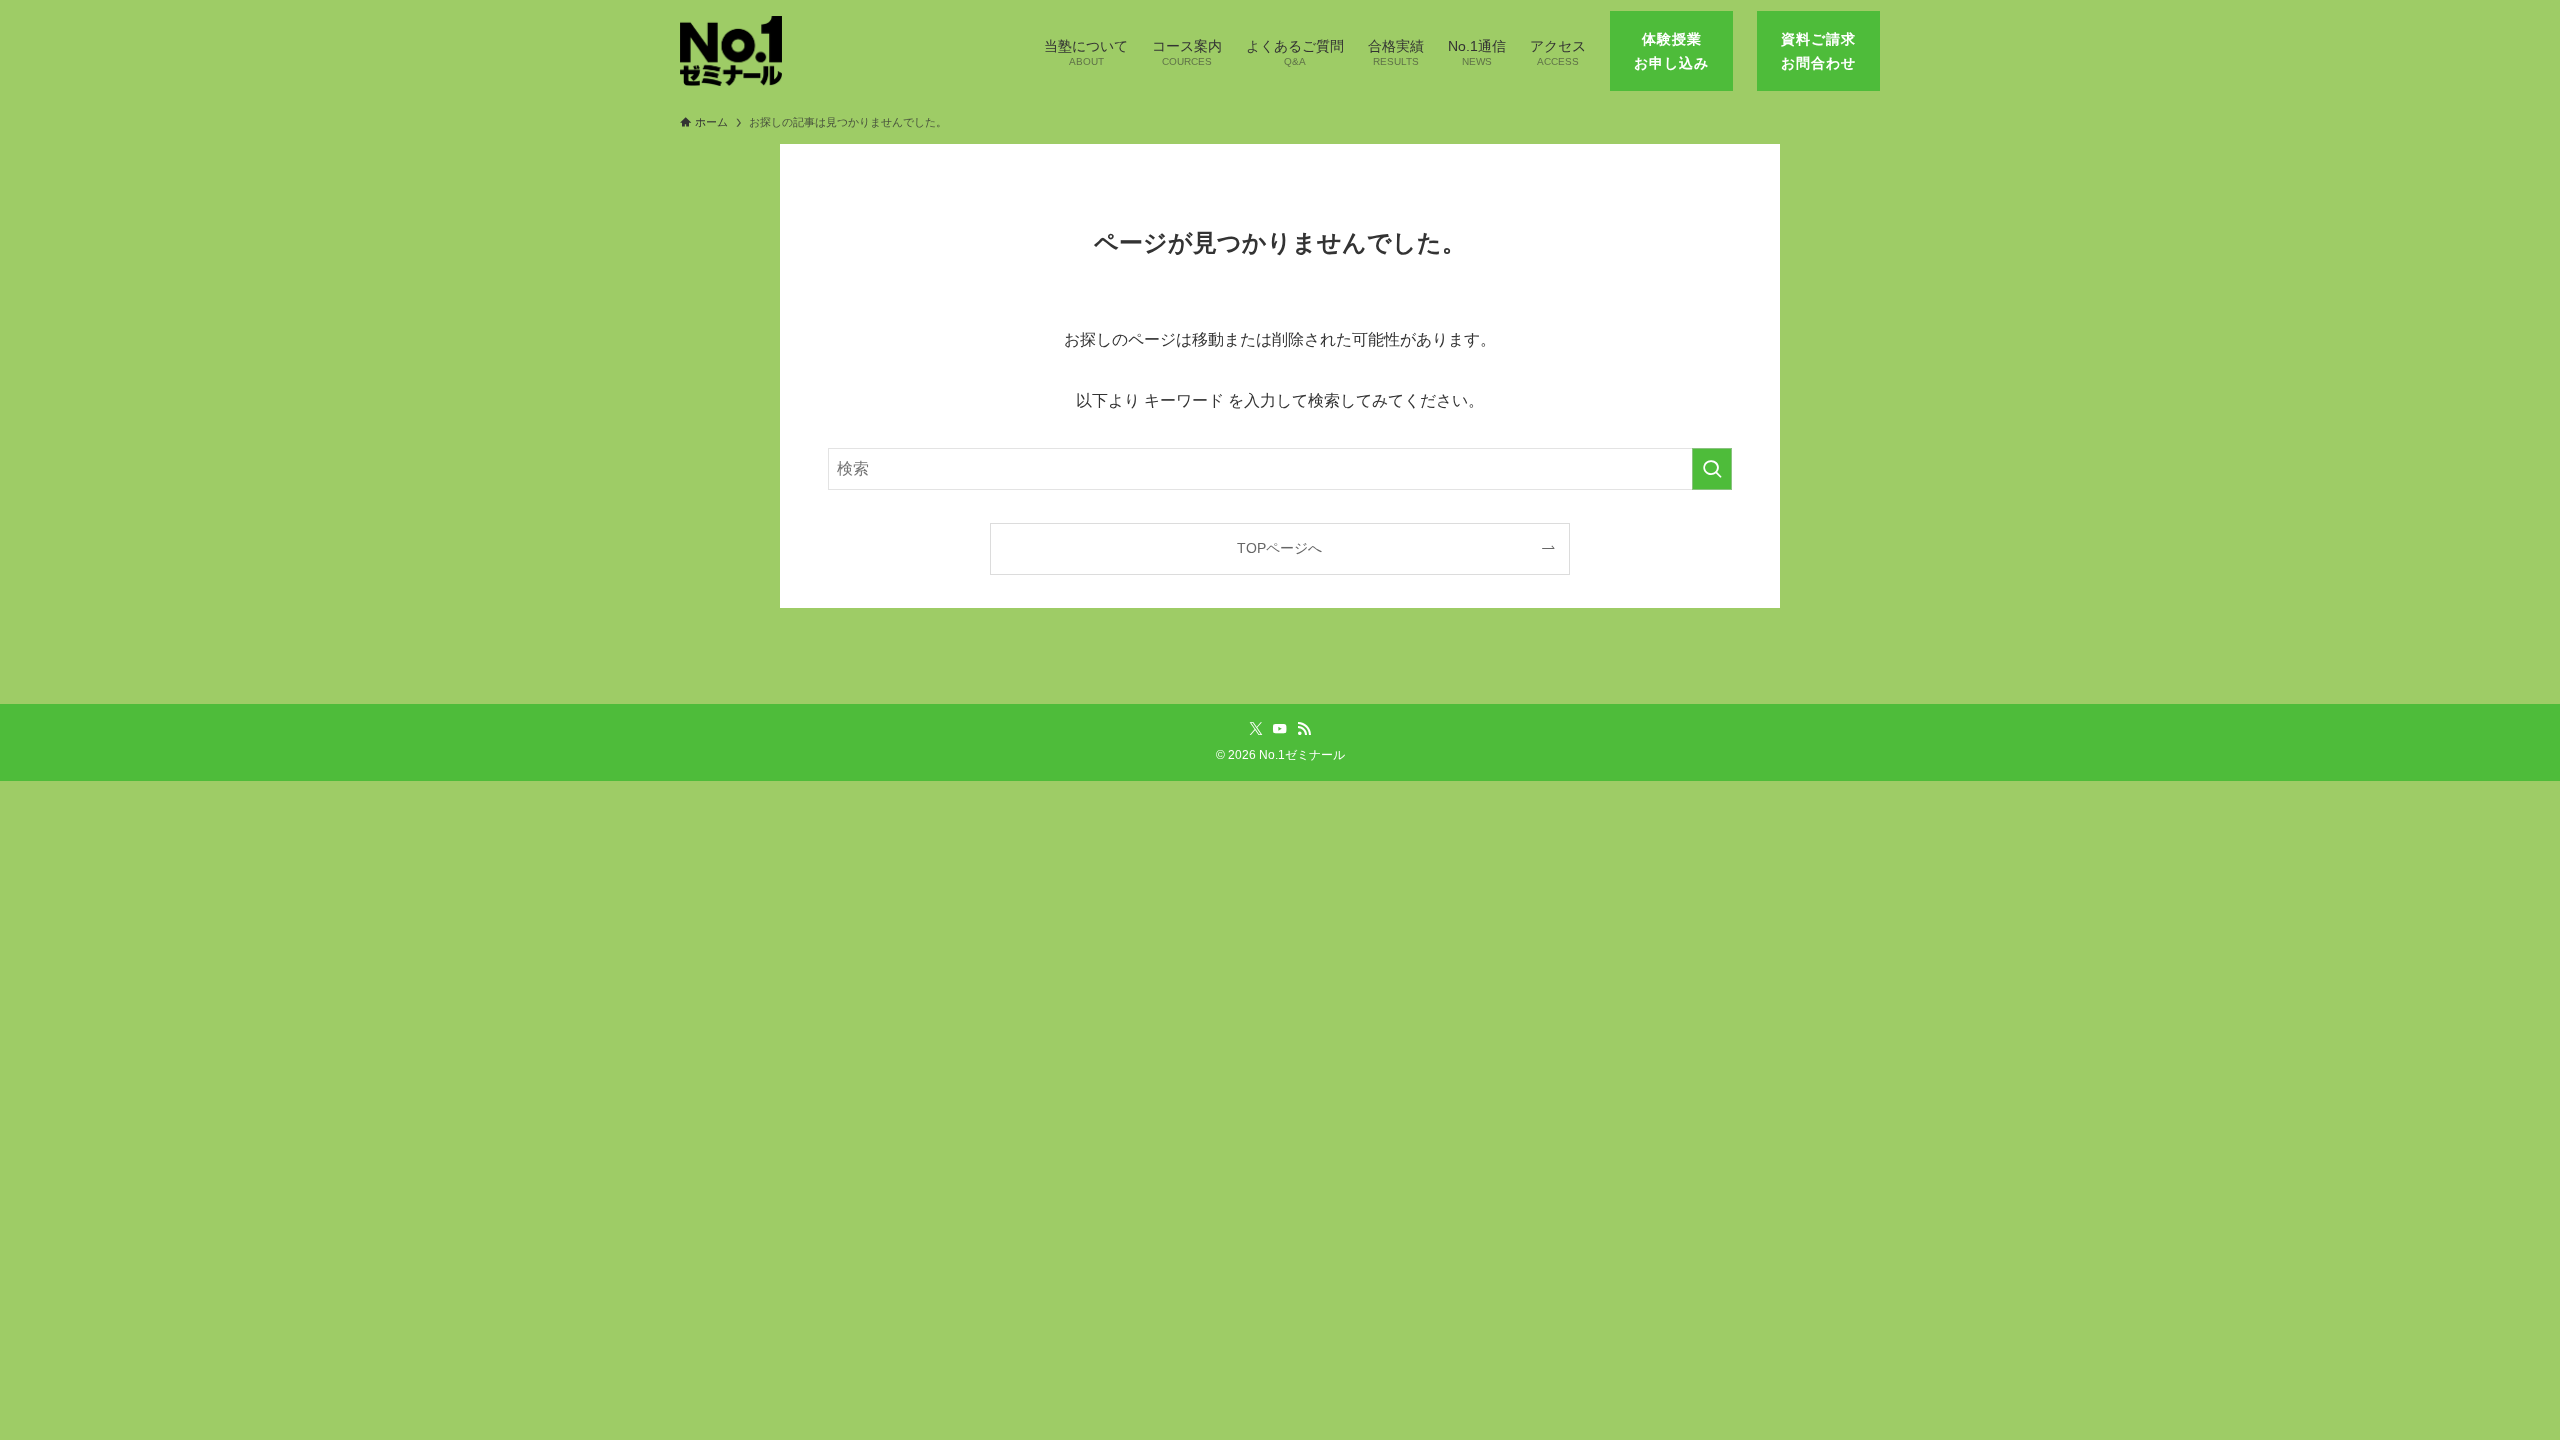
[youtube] (1280, 729)
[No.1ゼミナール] (731, 51)
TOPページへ (1279, 548)
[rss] (1304, 729)
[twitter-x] (1256, 729)
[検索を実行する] (1712, 469)
